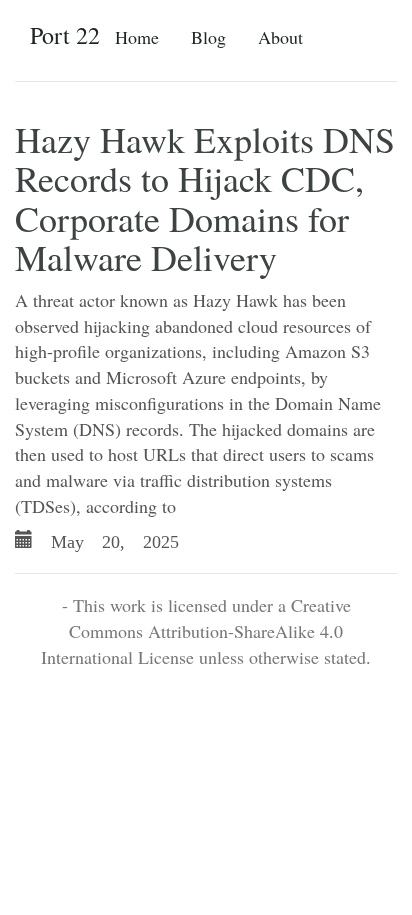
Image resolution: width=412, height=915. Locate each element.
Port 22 (65, 35)
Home (137, 37)
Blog (208, 37)
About (280, 37)
